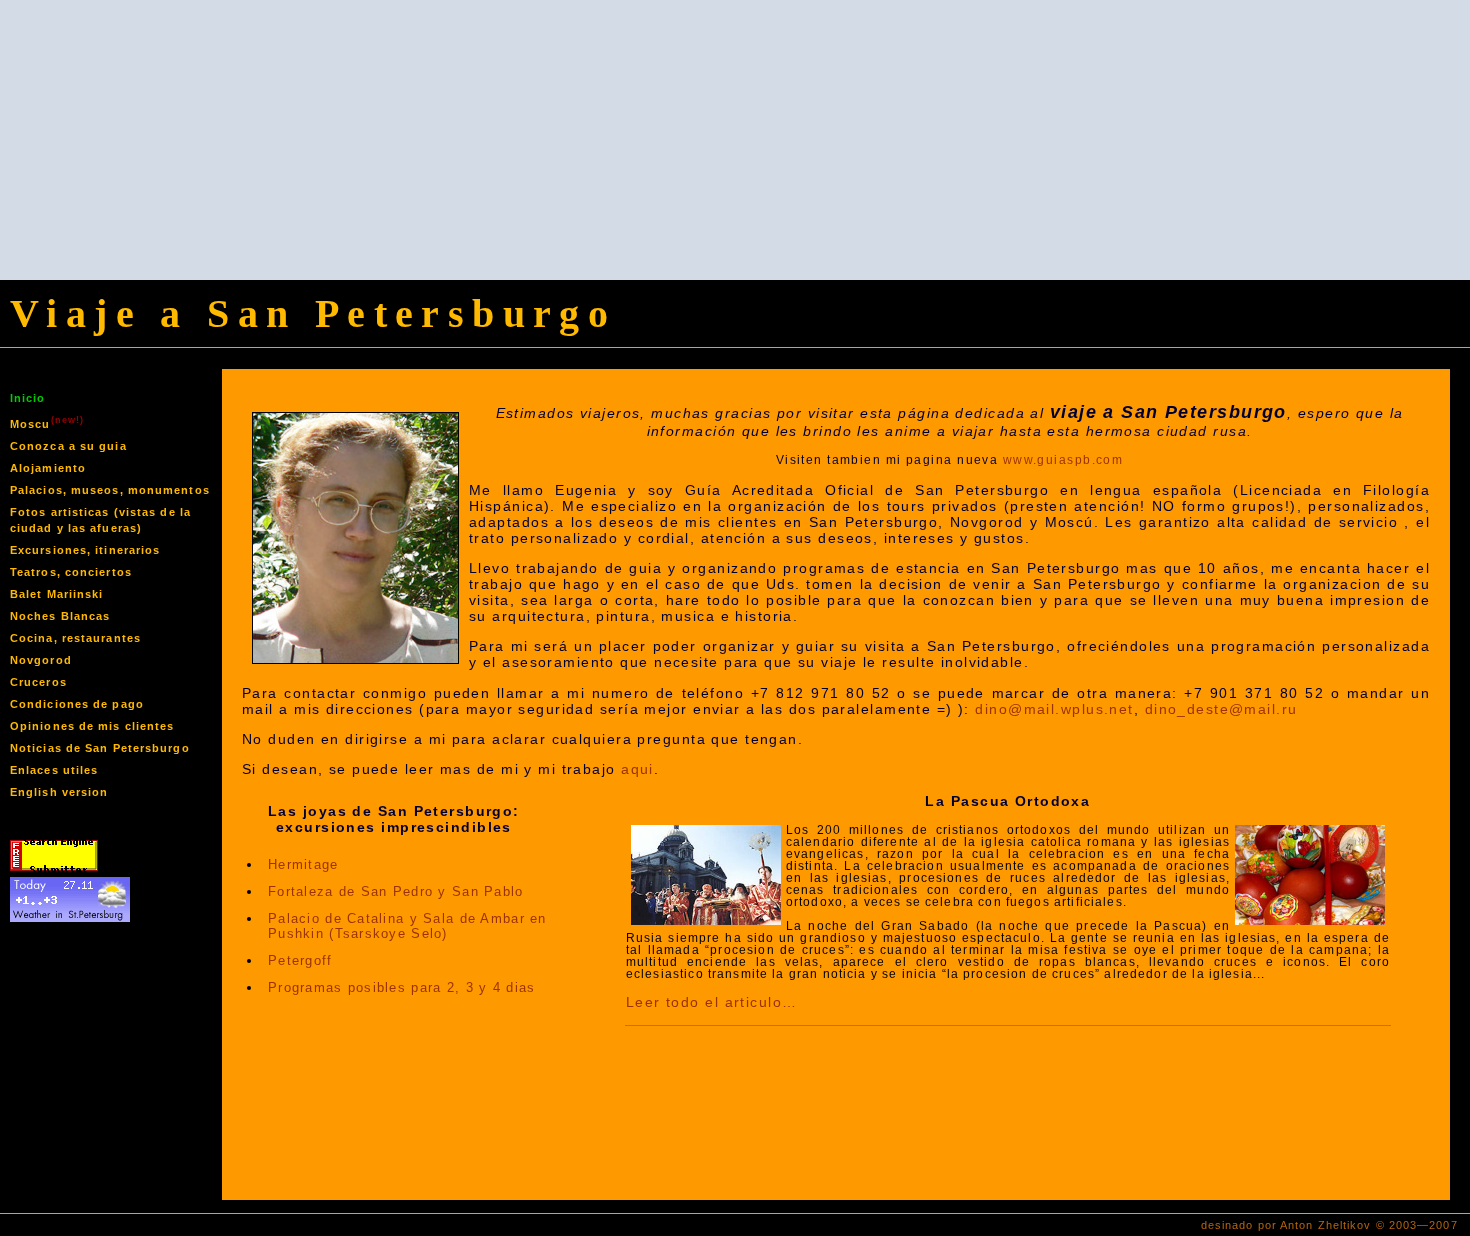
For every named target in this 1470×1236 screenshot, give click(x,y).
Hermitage (303, 864)
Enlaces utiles (54, 770)
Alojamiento (48, 468)
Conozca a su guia (68, 446)
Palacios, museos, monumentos (110, 490)
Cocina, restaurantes (75, 638)
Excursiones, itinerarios (85, 550)
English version (59, 792)
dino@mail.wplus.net (1054, 709)
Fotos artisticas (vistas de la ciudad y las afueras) (100, 520)
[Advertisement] (735, 140)
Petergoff (300, 960)
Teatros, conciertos (71, 572)
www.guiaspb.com (1063, 460)
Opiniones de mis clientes (92, 726)
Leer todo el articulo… (712, 1002)
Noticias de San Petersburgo (100, 748)
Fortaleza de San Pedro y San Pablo (396, 891)
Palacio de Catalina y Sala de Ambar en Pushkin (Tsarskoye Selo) (407, 926)
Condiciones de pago (77, 704)
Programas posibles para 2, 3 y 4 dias (401, 987)
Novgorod (41, 660)
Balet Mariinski (57, 594)
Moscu (47, 422)
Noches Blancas (60, 616)
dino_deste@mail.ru (1221, 709)
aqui (637, 769)
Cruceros (38, 682)
